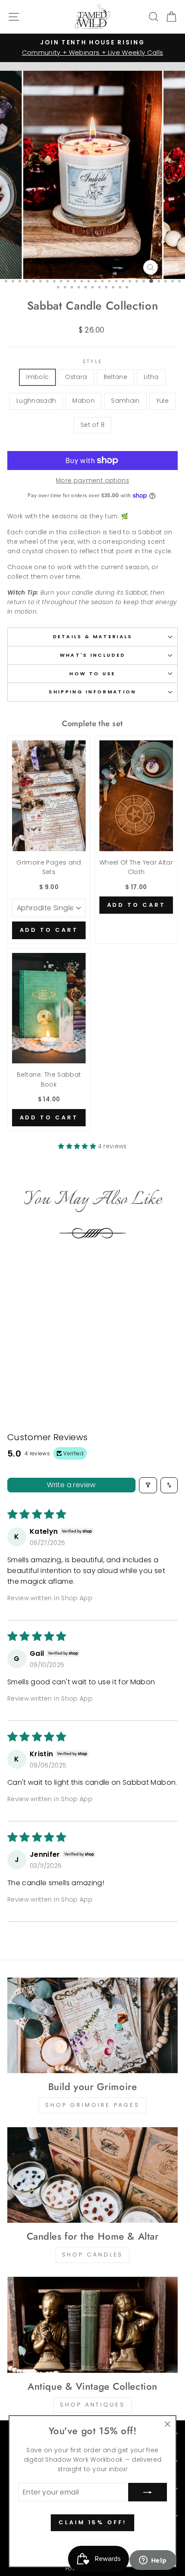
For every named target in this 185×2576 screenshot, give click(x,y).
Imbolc (37, 377)
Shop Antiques (92, 2405)
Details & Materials (93, 636)
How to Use (92, 674)
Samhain (125, 401)
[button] (78, 1146)
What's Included (93, 655)
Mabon (83, 401)
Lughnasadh (36, 401)
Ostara (76, 377)
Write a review (71, 1485)
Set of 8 (92, 425)
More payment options (92, 481)
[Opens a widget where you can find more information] (153, 2561)
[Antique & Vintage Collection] (92, 2325)
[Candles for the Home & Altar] (92, 2175)
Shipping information (92, 692)
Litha (151, 377)
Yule (162, 401)
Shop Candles (93, 2255)
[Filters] (148, 1485)
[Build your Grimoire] (92, 2026)
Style (93, 361)
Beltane (116, 377)
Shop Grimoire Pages (92, 2105)
